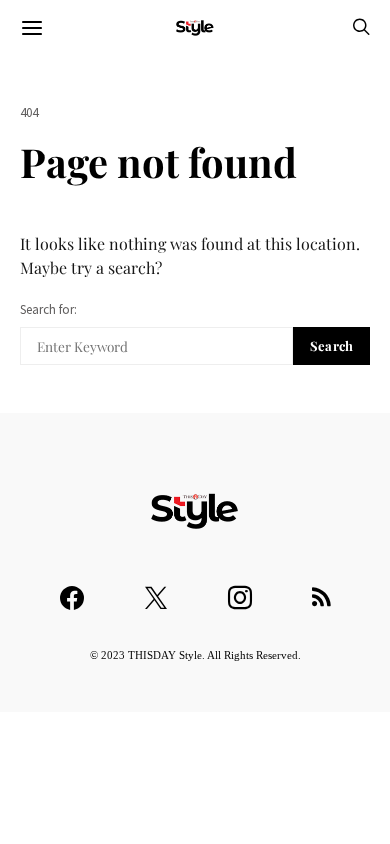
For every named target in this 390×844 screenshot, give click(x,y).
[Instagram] (240, 588)
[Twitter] (156, 588)
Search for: (48, 309)
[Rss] (321, 588)
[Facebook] (72, 588)
